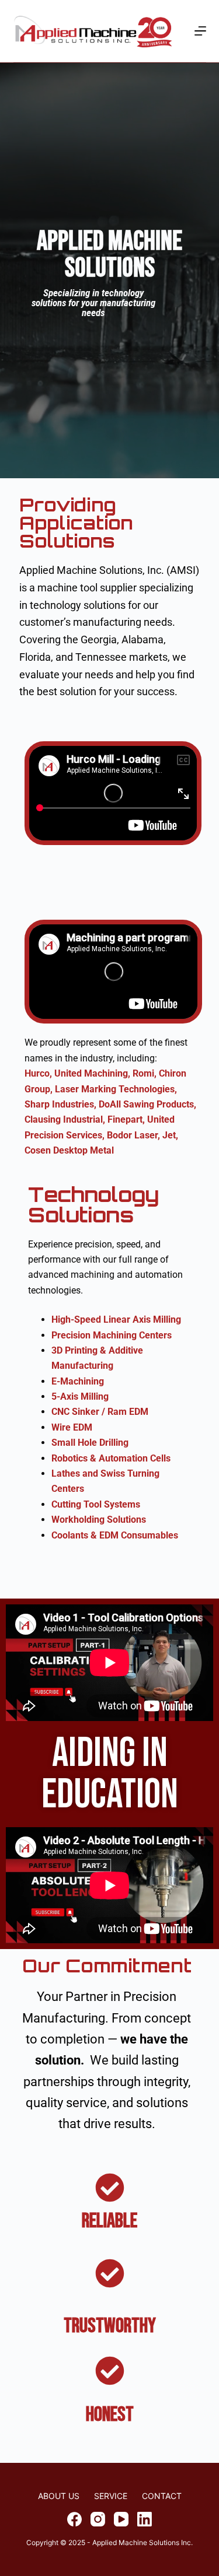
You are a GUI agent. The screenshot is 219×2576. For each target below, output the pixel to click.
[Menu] (200, 31)
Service (111, 2496)
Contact (162, 2496)
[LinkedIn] (145, 2519)
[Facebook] (74, 2519)
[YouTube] (121, 2519)
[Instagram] (98, 2519)
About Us (59, 2496)
